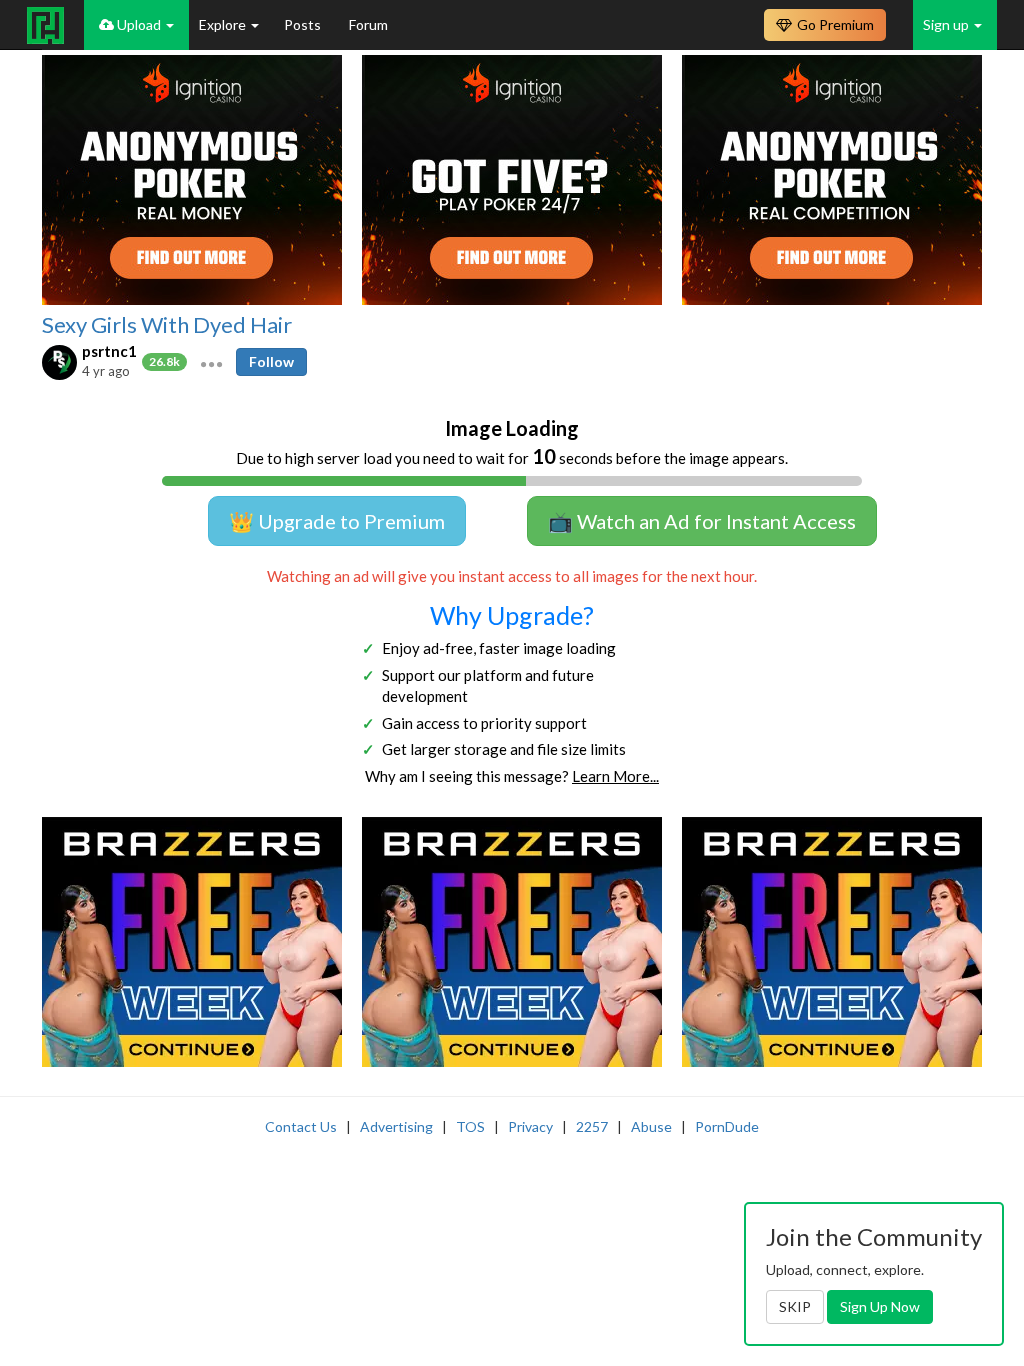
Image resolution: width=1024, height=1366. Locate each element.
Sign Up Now (880, 1306)
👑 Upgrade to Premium (337, 521)
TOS (470, 1126)
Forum (368, 24)
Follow (271, 361)
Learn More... (615, 776)
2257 (592, 1126)
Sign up (947, 24)
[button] (211, 362)
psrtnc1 (109, 351)
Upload (139, 24)
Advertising (396, 1126)
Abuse (651, 1126)
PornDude (727, 1126)
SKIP (795, 1306)
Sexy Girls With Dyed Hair (167, 325)
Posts (304, 24)
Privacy (530, 1126)
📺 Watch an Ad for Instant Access (702, 521)
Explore (224, 24)
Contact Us (301, 1126)
